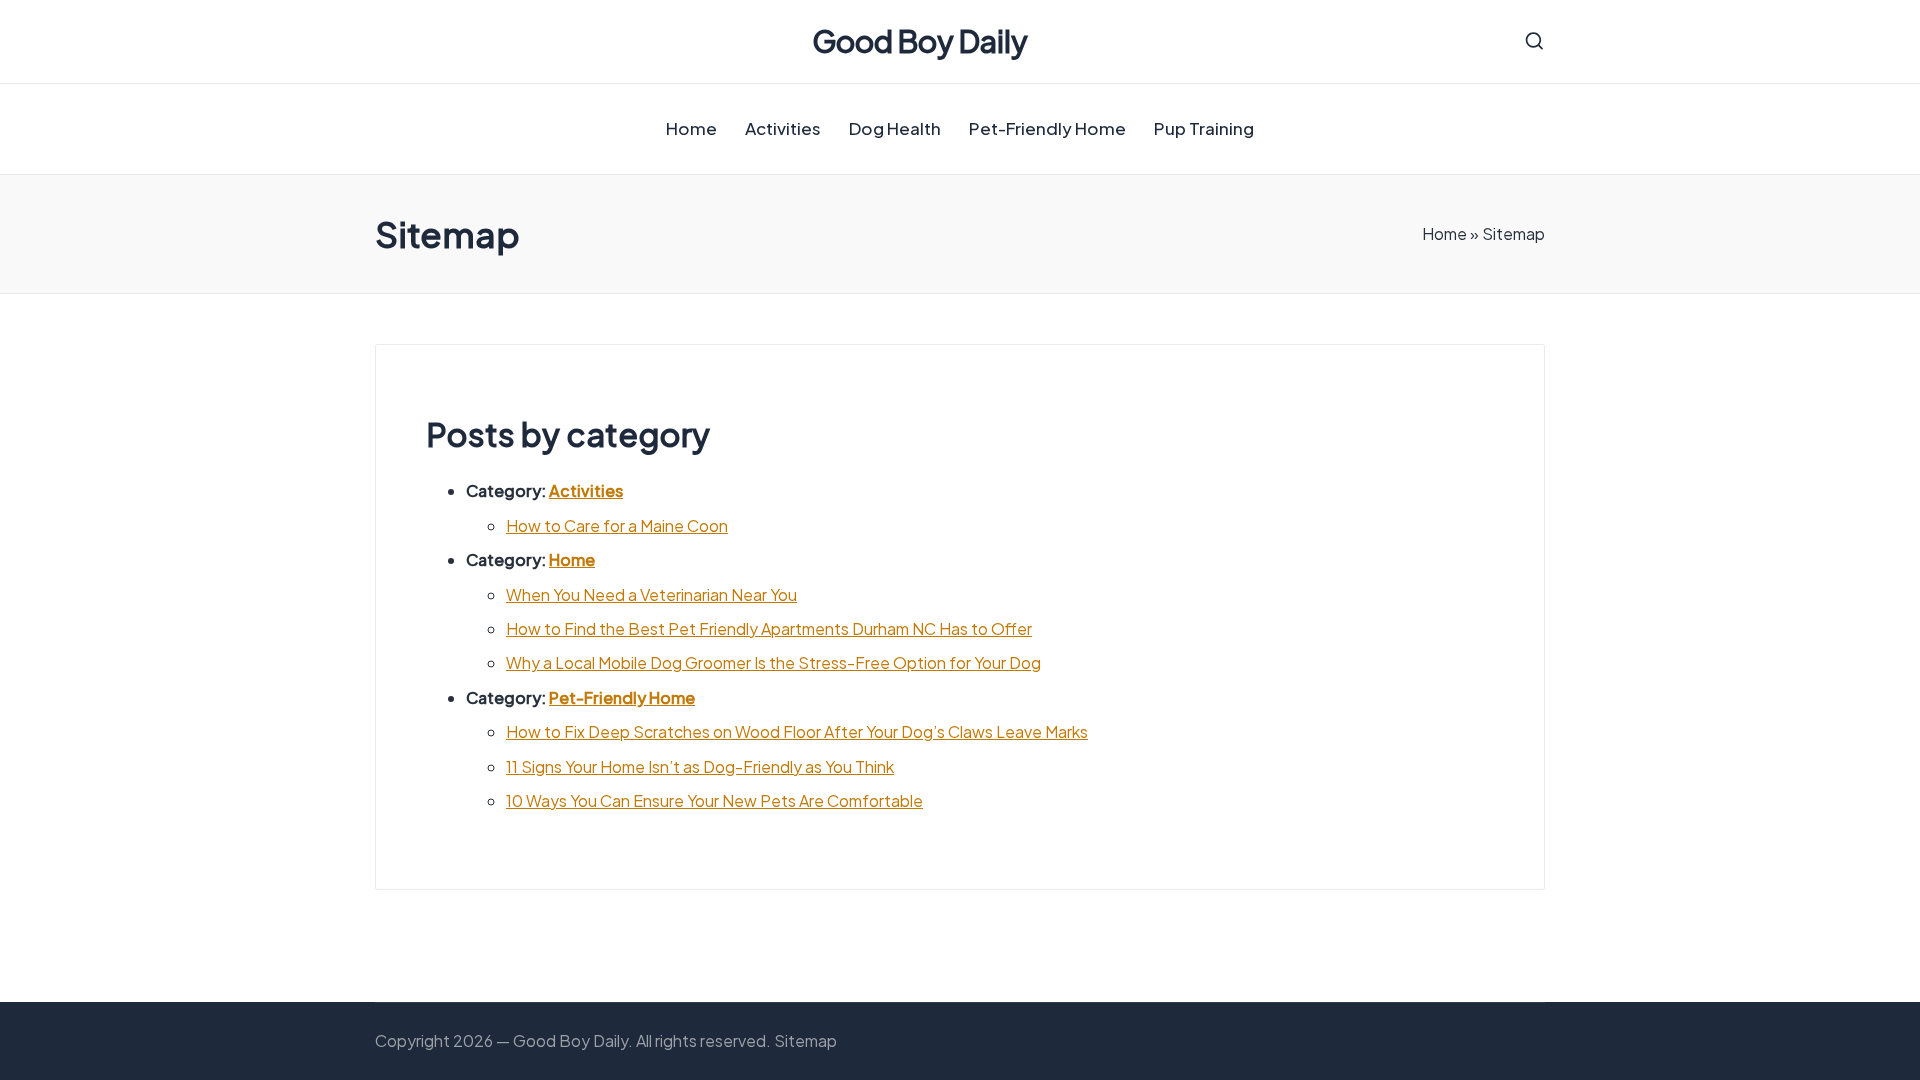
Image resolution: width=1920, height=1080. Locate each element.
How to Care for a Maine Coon (617, 525)
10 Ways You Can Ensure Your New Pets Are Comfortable (714, 800)
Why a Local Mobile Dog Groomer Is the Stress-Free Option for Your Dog (773, 662)
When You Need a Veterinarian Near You (651, 594)
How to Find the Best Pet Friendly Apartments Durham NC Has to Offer (769, 628)
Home (1444, 233)
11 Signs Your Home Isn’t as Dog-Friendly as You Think (700, 766)
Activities (586, 490)
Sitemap (805, 1040)
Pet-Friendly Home (622, 697)
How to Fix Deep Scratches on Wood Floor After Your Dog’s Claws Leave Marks (797, 731)
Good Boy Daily (920, 41)
